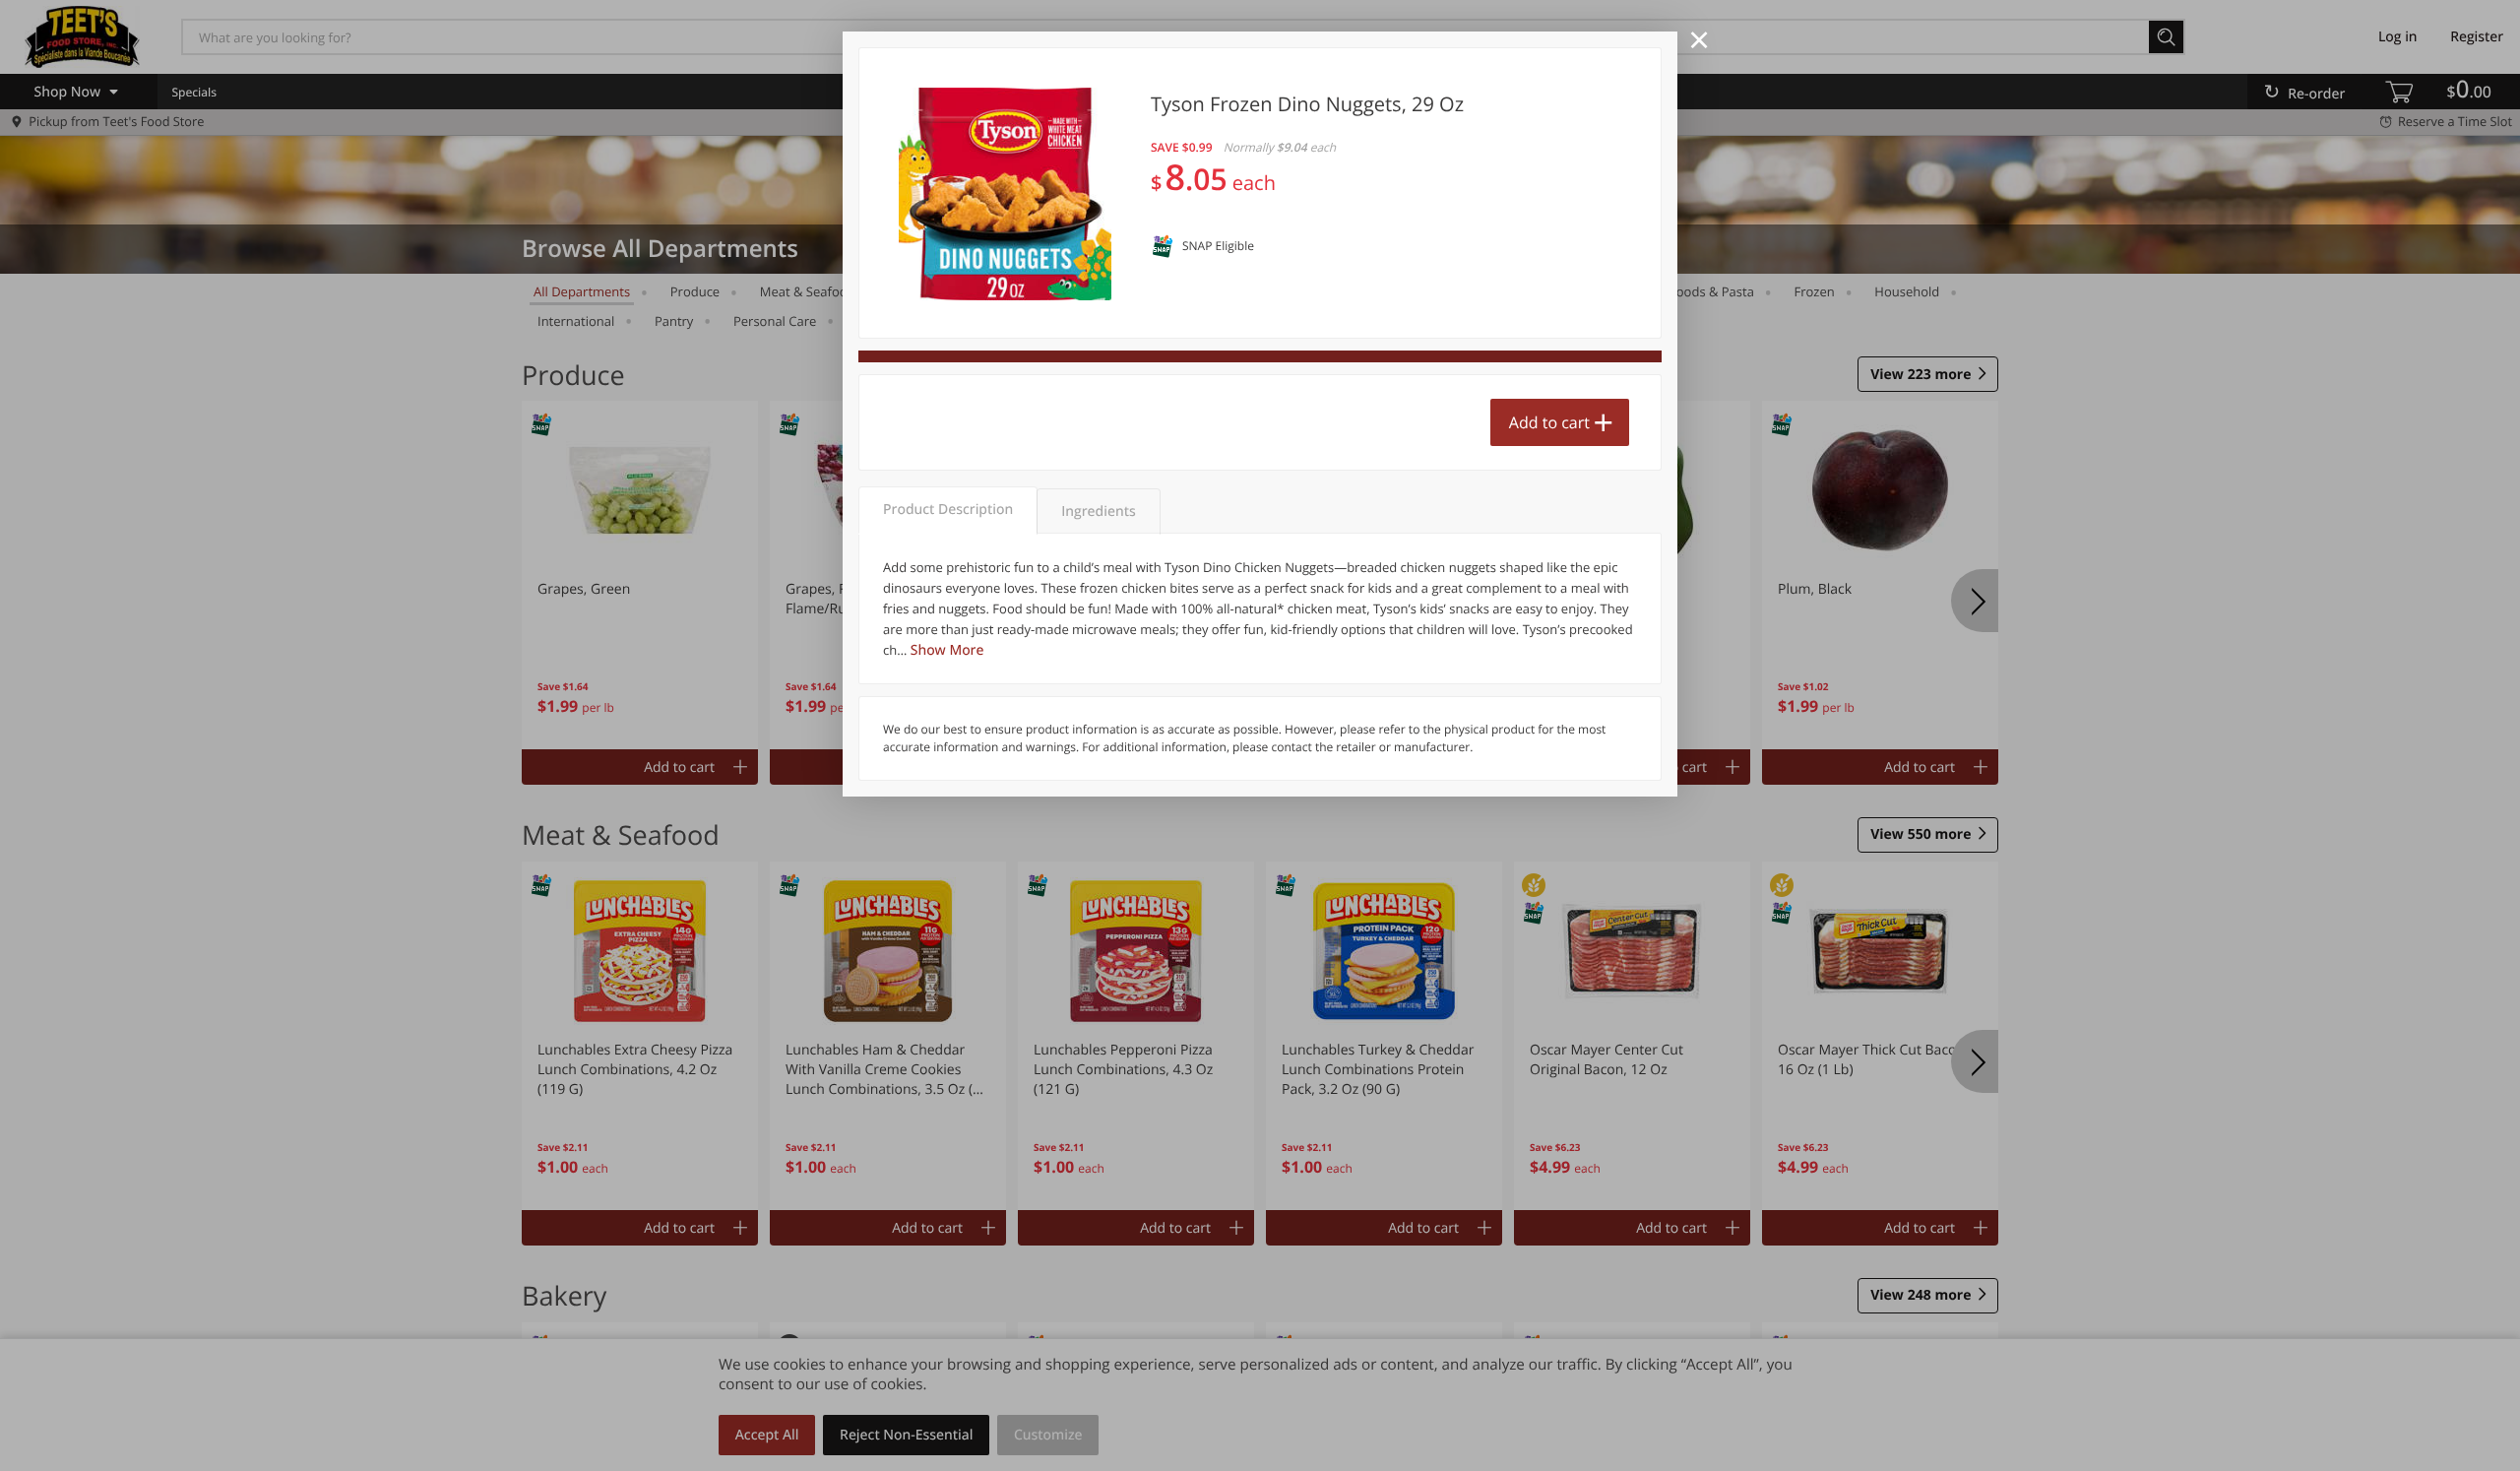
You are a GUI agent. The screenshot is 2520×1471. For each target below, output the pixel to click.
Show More (947, 650)
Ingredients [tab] (1098, 512)
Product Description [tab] (948, 510)
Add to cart (1549, 422)
